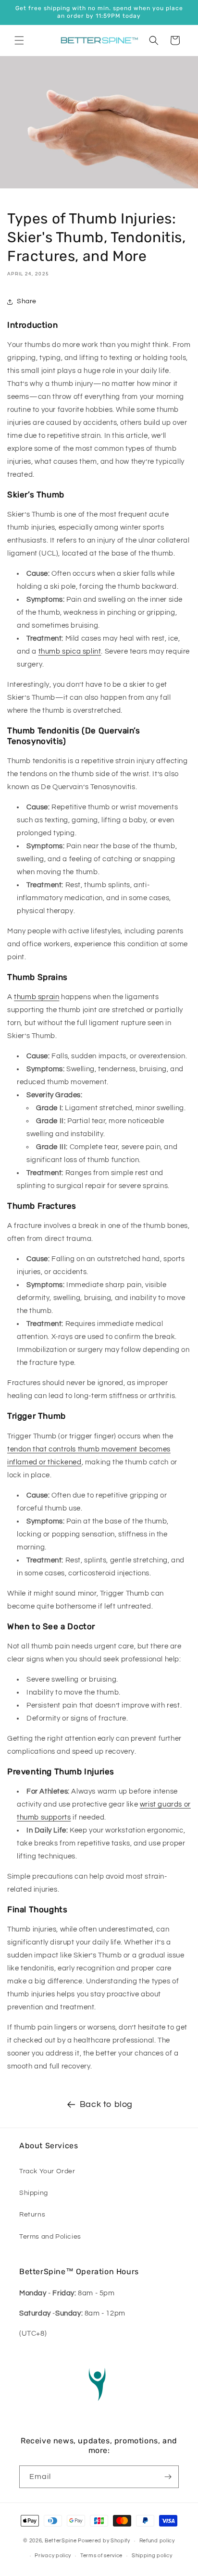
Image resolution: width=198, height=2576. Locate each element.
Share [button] (27, 301)
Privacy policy (53, 2556)
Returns (32, 2215)
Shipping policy (152, 2556)
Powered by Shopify (104, 2541)
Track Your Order (47, 2171)
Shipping (34, 2193)
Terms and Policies (50, 2237)
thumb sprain (37, 997)
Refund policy (157, 2541)
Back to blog (106, 2104)
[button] (19, 40)
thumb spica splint (70, 651)
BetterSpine (61, 2541)
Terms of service (101, 2556)
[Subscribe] (168, 2477)
